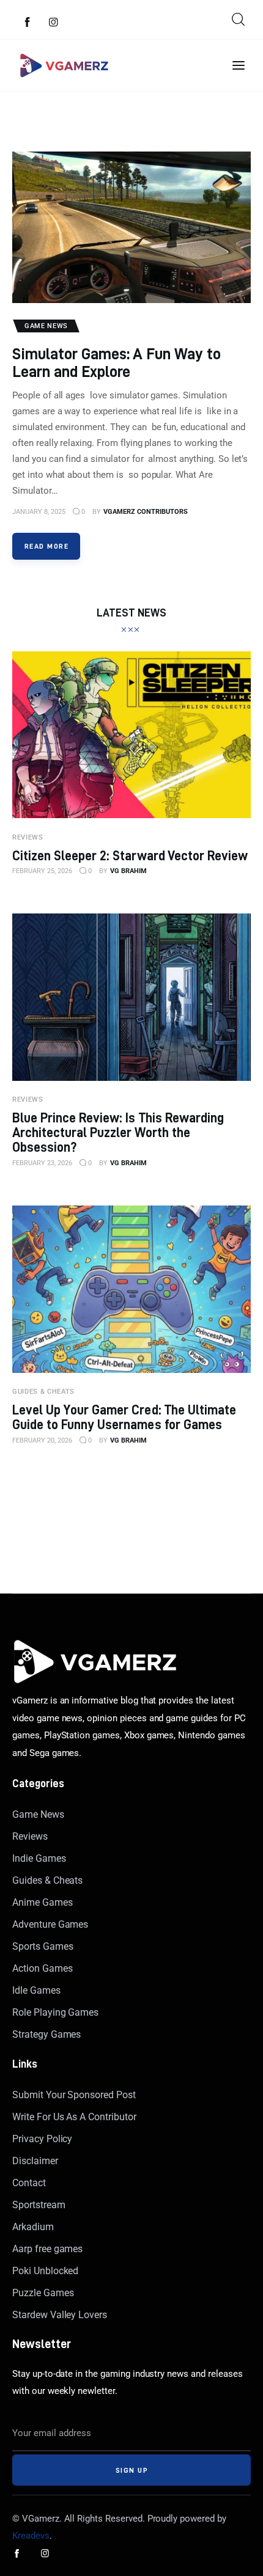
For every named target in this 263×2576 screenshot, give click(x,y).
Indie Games (39, 1858)
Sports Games (43, 1946)
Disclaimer (35, 2161)
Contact (29, 2183)
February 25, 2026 (42, 871)
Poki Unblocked (45, 2271)
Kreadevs (31, 2536)
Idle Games (36, 1990)
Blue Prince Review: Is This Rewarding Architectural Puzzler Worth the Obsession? (118, 1132)
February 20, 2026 (42, 1440)
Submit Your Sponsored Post (74, 2095)
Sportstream (39, 2205)
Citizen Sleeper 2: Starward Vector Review (130, 855)
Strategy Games (46, 2034)
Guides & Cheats (47, 1880)
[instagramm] (54, 23)
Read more (46, 546)
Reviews (30, 1836)
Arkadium (33, 2227)
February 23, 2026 (42, 1163)
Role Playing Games (55, 2012)
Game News (38, 1814)
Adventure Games (50, 1924)
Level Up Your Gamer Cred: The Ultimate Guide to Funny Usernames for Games (124, 1417)
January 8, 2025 (39, 512)
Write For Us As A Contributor (74, 2117)
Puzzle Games (43, 2293)
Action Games (42, 1968)
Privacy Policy (42, 2139)
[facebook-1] (28, 23)
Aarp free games (47, 2249)
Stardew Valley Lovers (60, 2315)
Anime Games (43, 1902)
